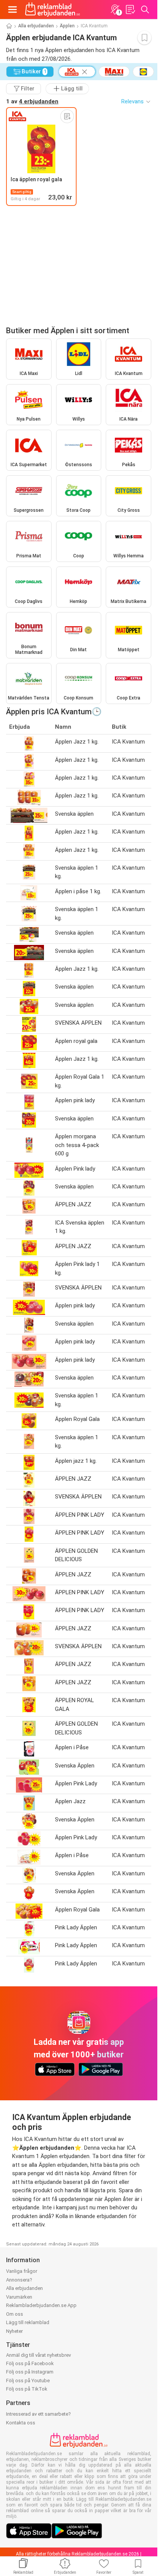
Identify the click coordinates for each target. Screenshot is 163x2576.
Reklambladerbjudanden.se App (41, 2305)
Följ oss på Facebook (30, 2363)
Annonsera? (19, 2280)
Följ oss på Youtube (28, 2381)
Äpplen (67, 26)
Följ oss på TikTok (27, 2389)
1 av (32, 101)
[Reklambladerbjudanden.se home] (53, 9)
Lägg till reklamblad (28, 2322)
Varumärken (19, 2297)
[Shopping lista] (130, 9)
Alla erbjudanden (36, 26)
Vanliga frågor (22, 2271)
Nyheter (14, 2331)
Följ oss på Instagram (30, 2372)
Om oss (15, 2314)
